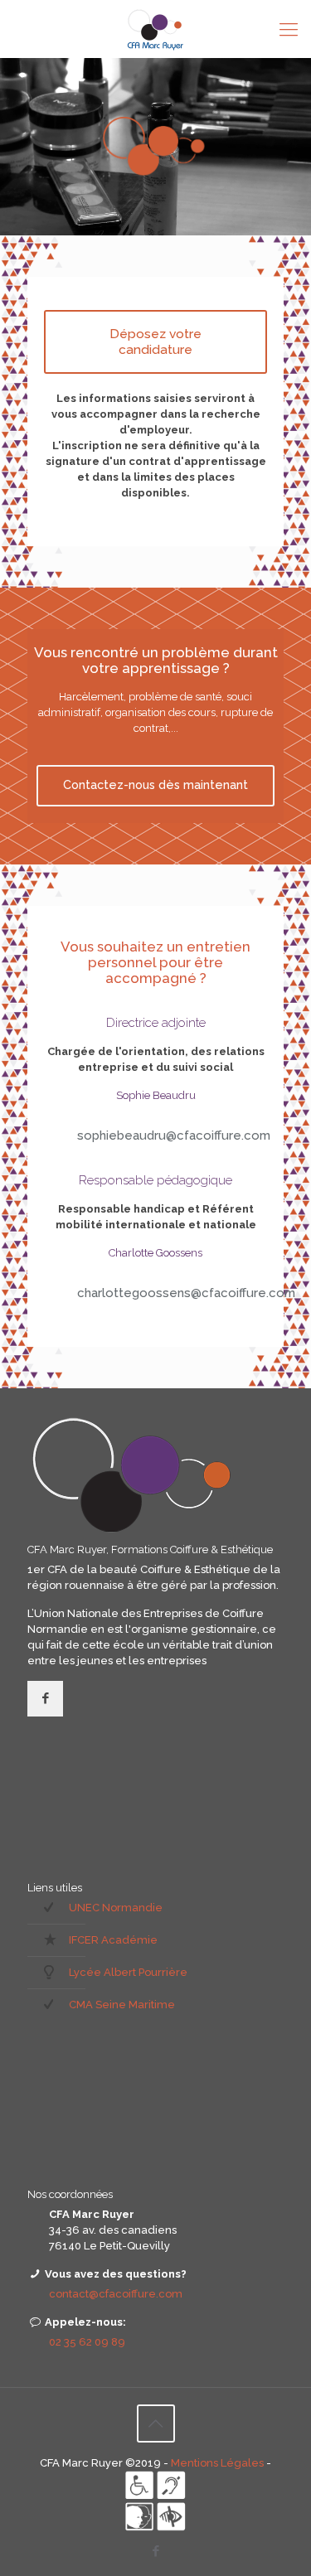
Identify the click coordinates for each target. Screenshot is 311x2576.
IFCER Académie (113, 1940)
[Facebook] (155, 2551)
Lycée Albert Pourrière (128, 1972)
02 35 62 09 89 (87, 2342)
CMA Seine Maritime (122, 2005)
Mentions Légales (219, 2463)
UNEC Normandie (116, 1908)
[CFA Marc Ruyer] (155, 29)
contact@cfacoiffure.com (116, 2294)
